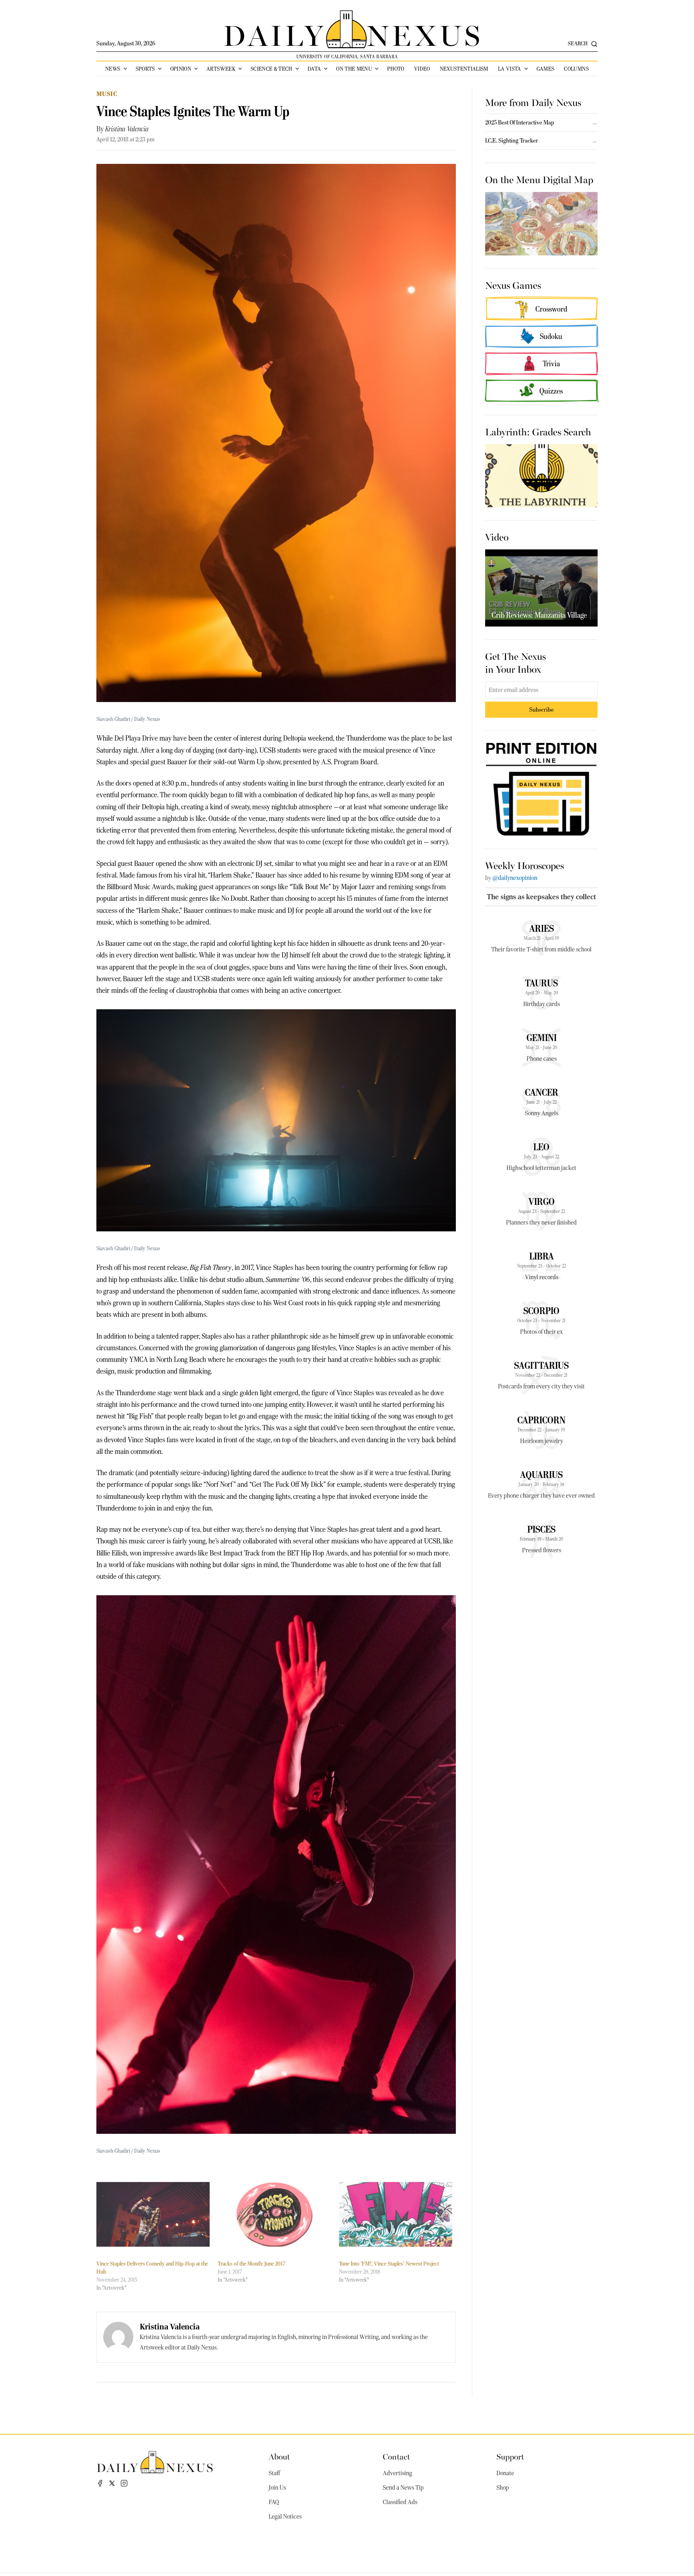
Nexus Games (513, 285)
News (113, 69)
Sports (145, 69)
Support (510, 2456)
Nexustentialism (464, 69)
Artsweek (221, 69)
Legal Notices (285, 2517)
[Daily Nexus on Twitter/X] (112, 2483)
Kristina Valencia (127, 129)
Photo (396, 69)
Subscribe (542, 709)
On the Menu (354, 69)
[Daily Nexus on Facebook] (100, 2483)
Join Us (277, 2488)
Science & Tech (271, 69)
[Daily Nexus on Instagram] (124, 2483)
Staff (274, 2473)
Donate (505, 2473)
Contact (396, 2456)
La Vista (510, 69)
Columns (576, 69)
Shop (503, 2488)
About (279, 2456)
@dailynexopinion (515, 878)
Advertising (397, 2473)
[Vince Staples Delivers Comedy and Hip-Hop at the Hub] (153, 2214)
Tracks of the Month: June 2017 (251, 2264)
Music (107, 94)
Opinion (181, 69)
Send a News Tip (403, 2488)
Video (422, 69)
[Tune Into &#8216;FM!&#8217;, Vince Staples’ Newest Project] (396, 2214)
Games (546, 69)
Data (314, 69)
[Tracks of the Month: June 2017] (274, 2214)
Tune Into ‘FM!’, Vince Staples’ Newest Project (389, 2264)
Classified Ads (400, 2502)
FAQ (274, 2502)
